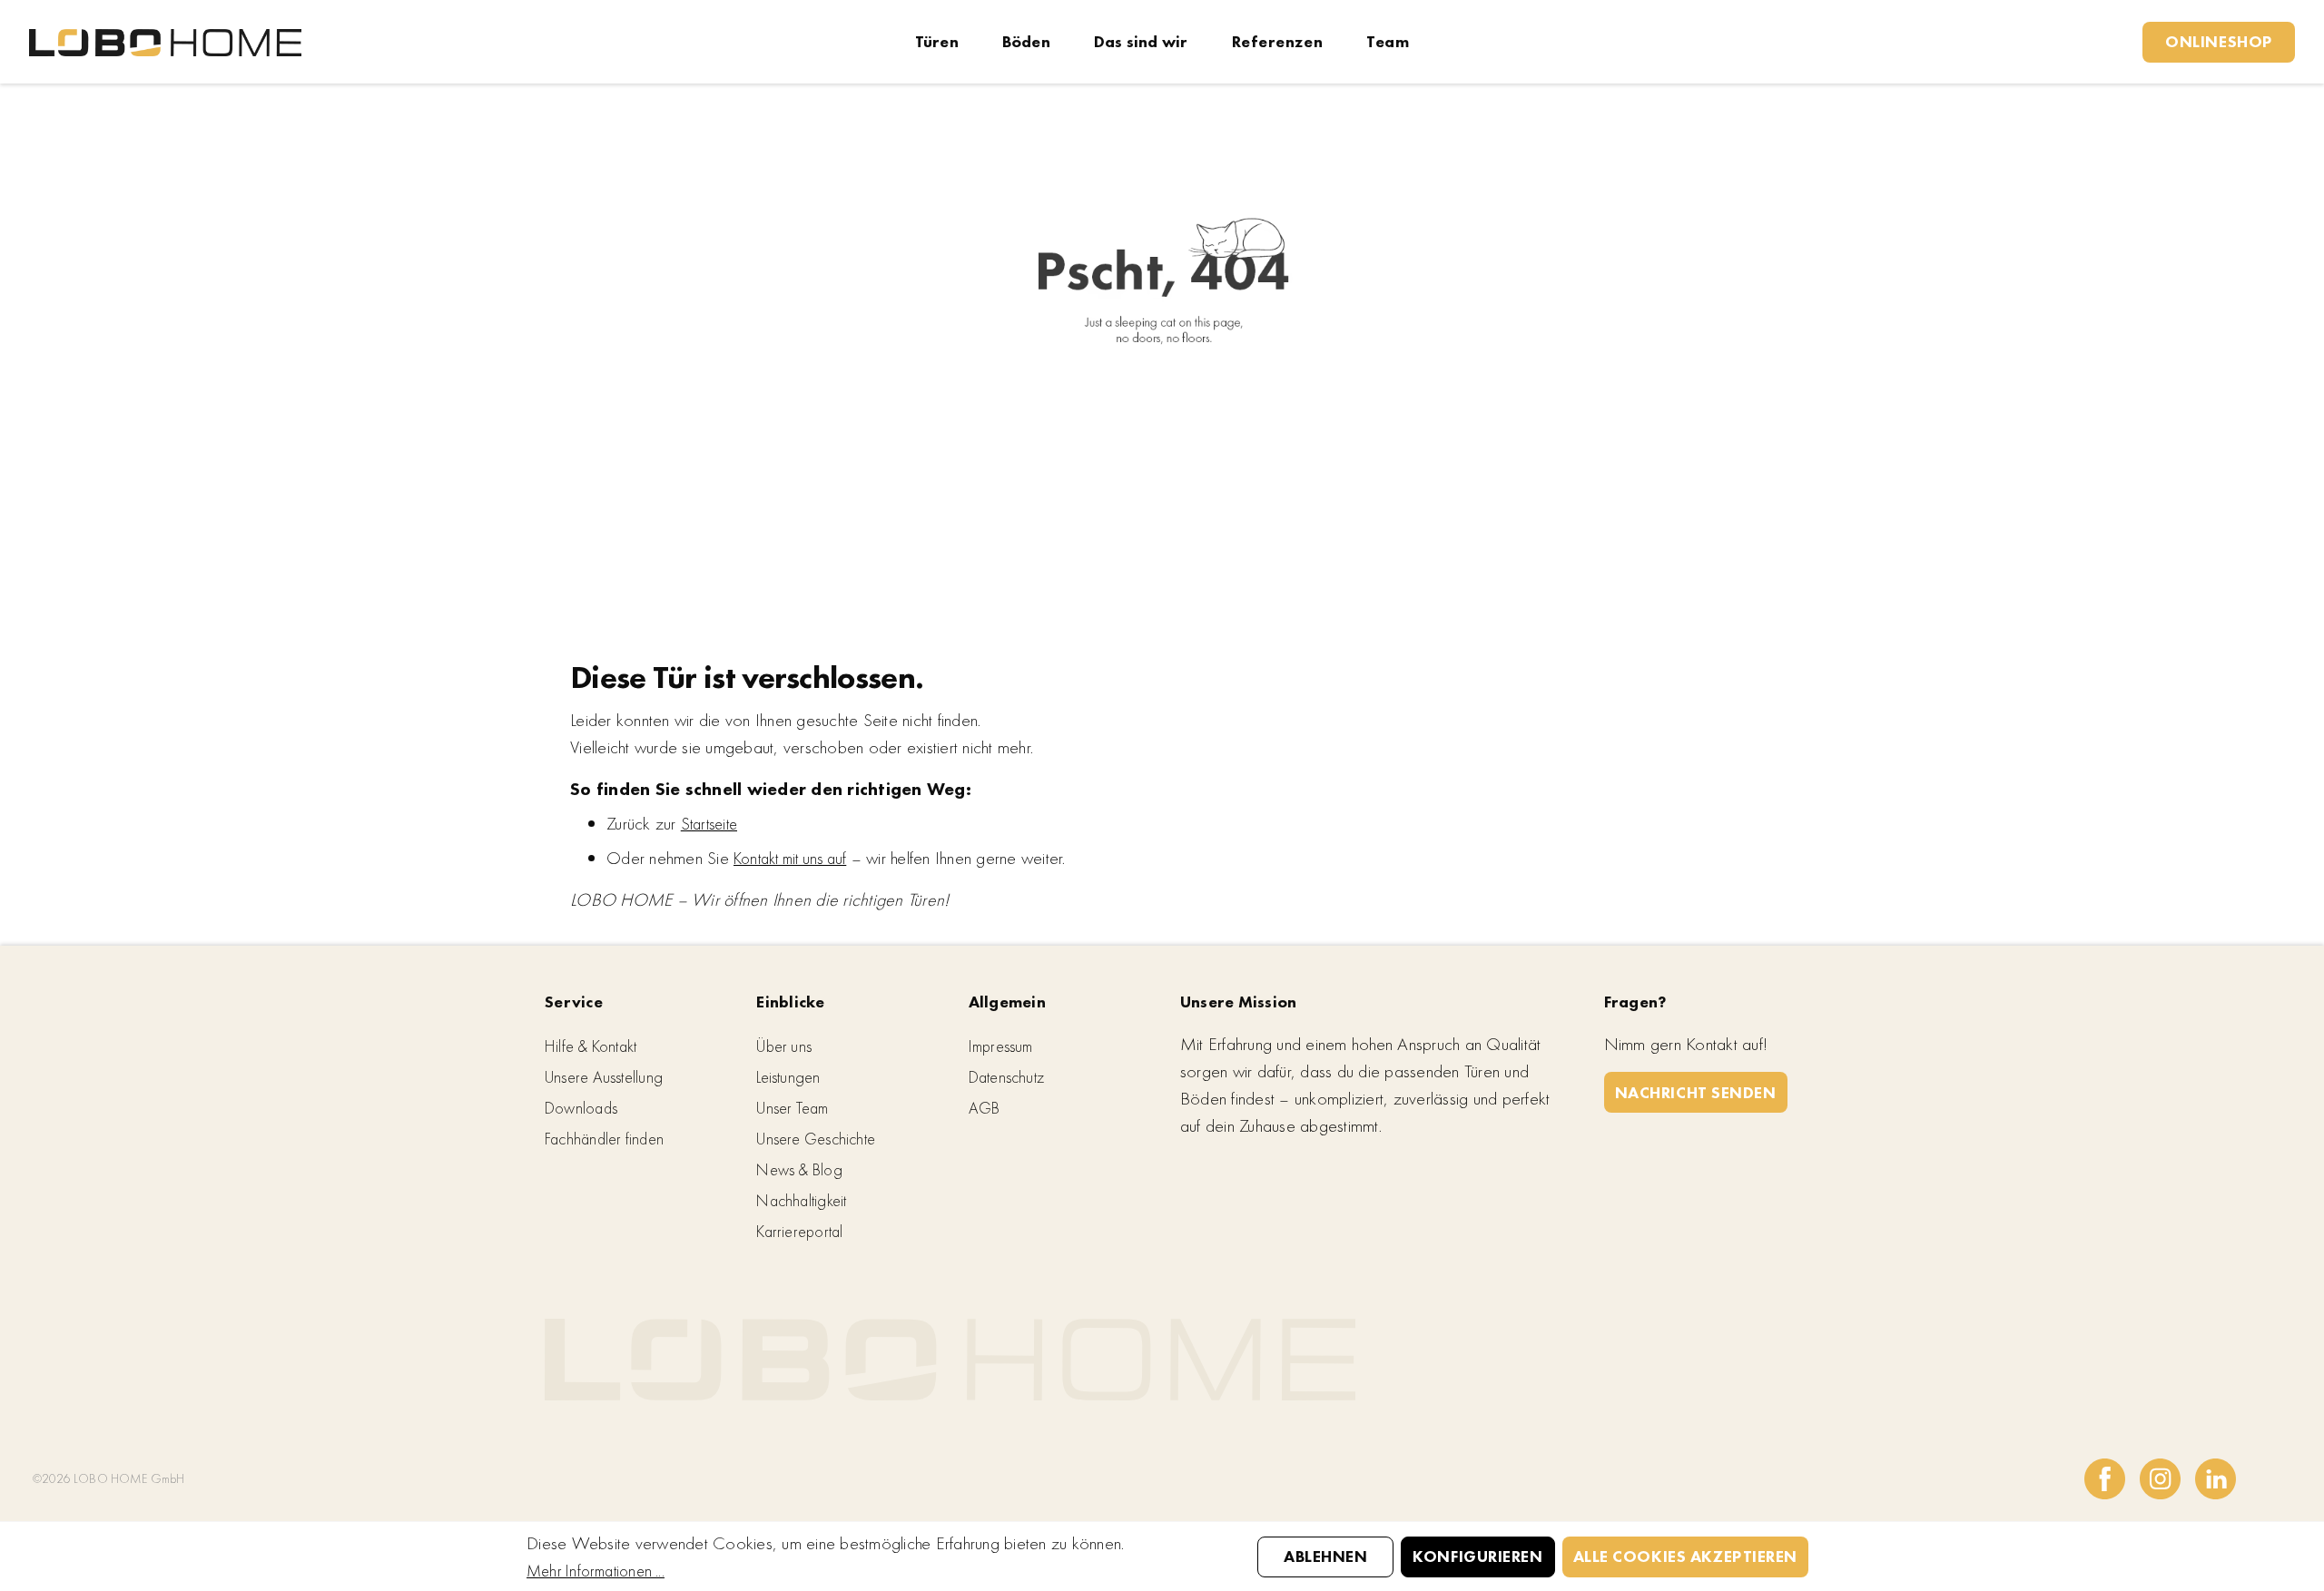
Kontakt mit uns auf (790, 858)
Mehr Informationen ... (596, 1571)
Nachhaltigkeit (801, 1200)
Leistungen (788, 1077)
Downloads (581, 1108)
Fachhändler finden (604, 1139)
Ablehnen (1325, 1556)
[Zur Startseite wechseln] (165, 41)
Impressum (1001, 1046)
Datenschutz (1006, 1077)
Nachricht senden (1696, 1092)
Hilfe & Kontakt (591, 1046)
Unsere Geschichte (816, 1139)
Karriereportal (799, 1231)
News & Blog (799, 1169)
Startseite (709, 824)
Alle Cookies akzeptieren (1685, 1556)
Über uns (784, 1046)
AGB (985, 1108)
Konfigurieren (1477, 1556)
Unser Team (792, 1108)
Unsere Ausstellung (604, 1077)
